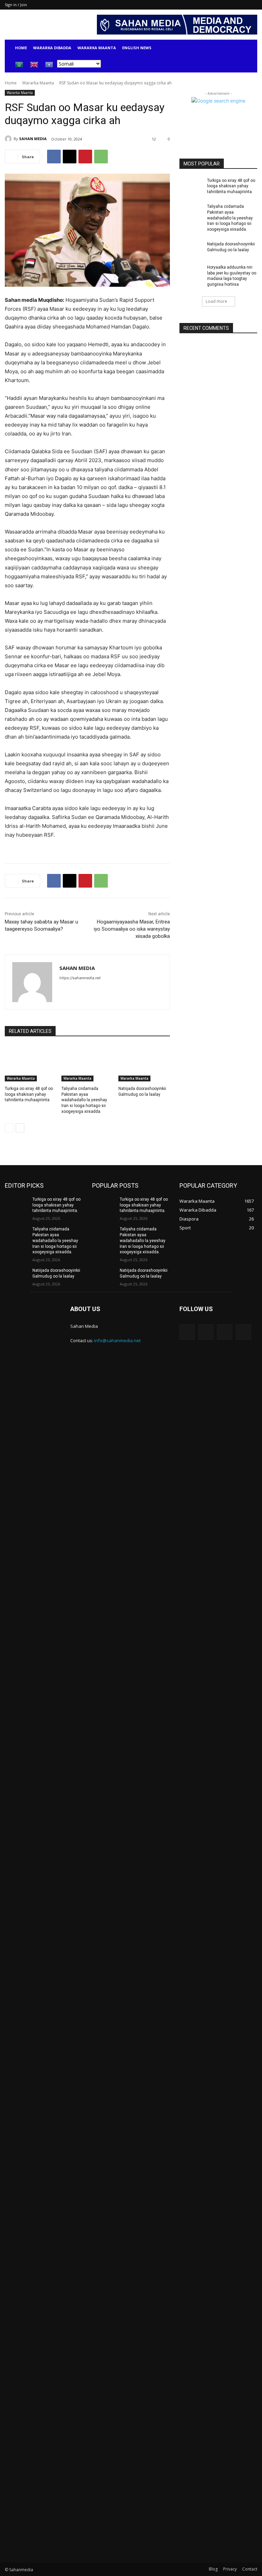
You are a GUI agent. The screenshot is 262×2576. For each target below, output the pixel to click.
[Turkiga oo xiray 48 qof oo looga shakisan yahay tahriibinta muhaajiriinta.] (31, 1063)
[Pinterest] (85, 157)
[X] (70, 157)
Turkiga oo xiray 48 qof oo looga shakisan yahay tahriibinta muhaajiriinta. (29, 1094)
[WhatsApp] (101, 157)
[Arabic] (19, 64)
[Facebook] (54, 157)
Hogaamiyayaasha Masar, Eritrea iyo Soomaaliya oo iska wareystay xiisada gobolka (132, 929)
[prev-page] (9, 1128)
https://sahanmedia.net (80, 978)
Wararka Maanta (97, 48)
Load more (216, 301)
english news (137, 48)
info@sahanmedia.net (117, 1340)
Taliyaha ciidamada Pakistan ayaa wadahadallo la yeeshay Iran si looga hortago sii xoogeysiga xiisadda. (84, 1100)
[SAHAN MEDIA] (9, 139)
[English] (34, 64)
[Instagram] (206, 1332)
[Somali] (49, 64)
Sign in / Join (16, 5)
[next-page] (20, 1128)
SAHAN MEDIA (33, 139)
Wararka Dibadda (52, 48)
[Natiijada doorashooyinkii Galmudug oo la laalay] (144, 1063)
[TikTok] (225, 1332)
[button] (249, 48)
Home (21, 48)
